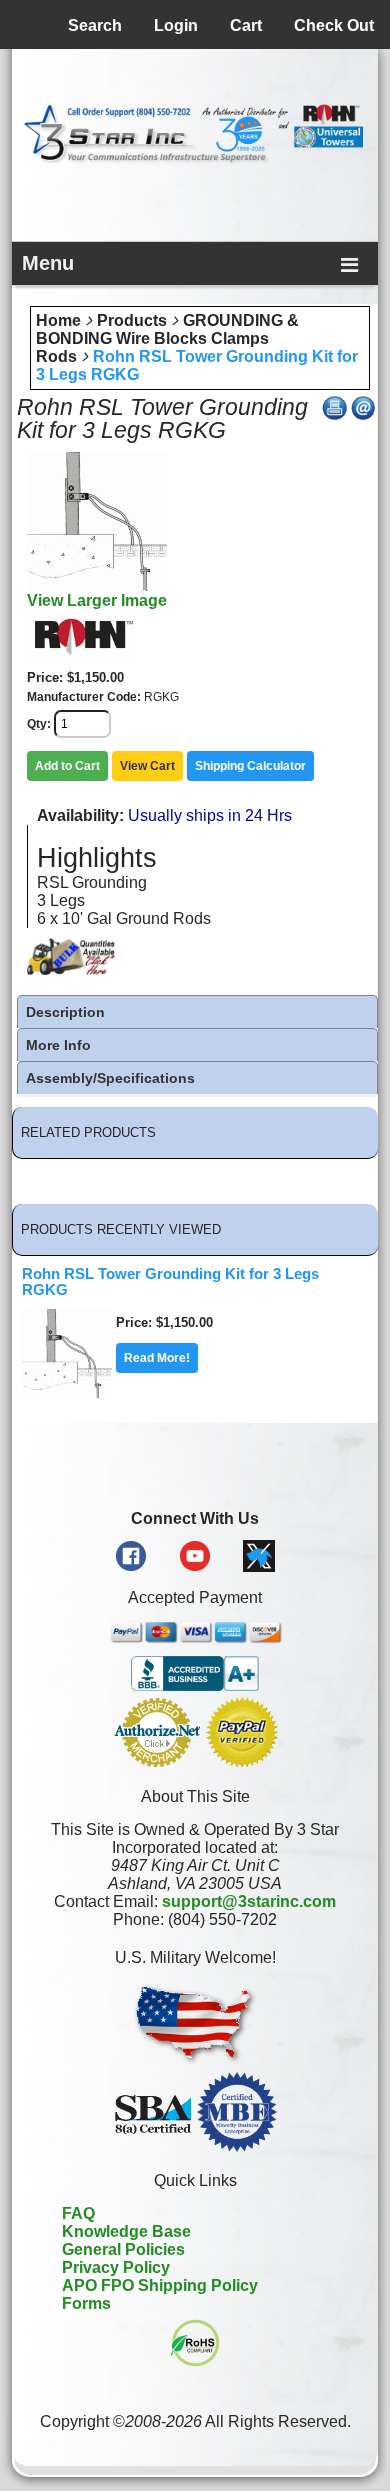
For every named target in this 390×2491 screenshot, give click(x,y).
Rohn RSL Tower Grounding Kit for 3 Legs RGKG (170, 1282)
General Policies (123, 2249)
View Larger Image (97, 600)
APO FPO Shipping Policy (160, 2285)
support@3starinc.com (249, 1901)
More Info (58, 1045)
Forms (86, 2303)
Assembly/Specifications (110, 1078)
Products (132, 320)
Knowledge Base (126, 2231)
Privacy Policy (116, 2267)
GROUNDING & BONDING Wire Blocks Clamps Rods (167, 338)
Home (58, 320)
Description (65, 1012)
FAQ (78, 2213)
